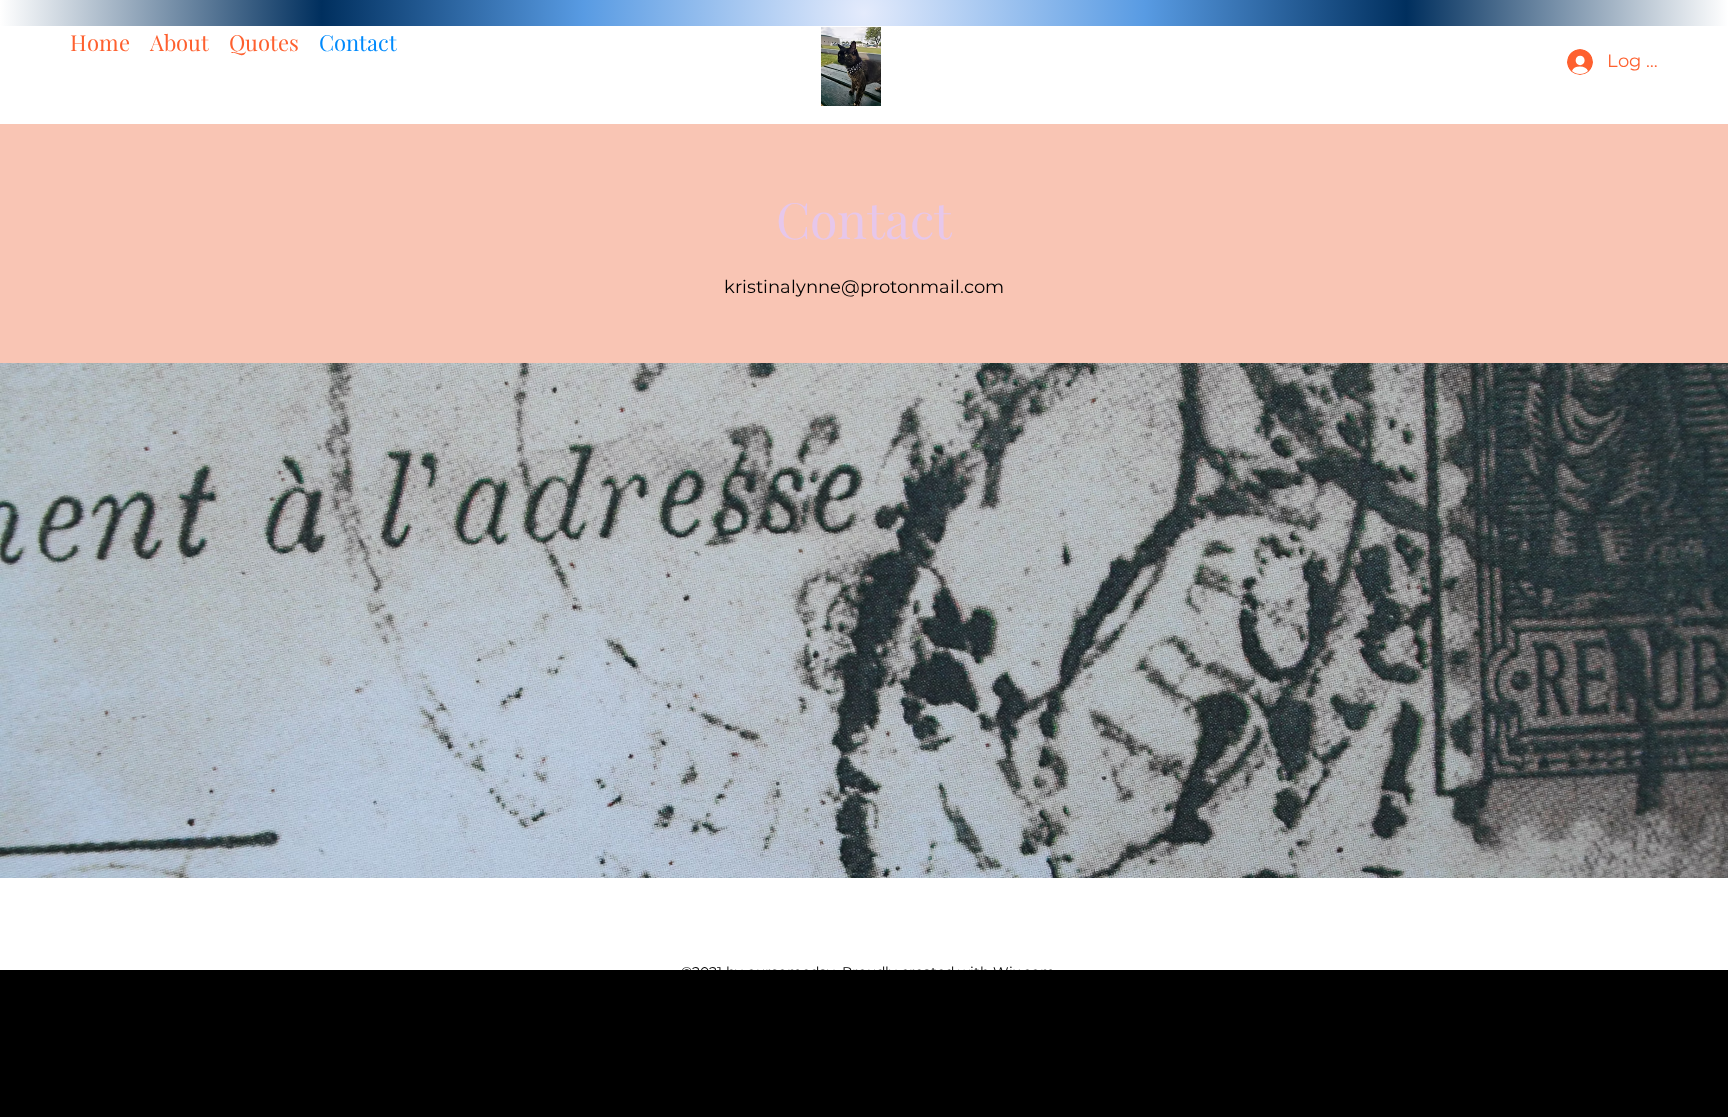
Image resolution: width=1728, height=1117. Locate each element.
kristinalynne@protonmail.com (864, 287)
